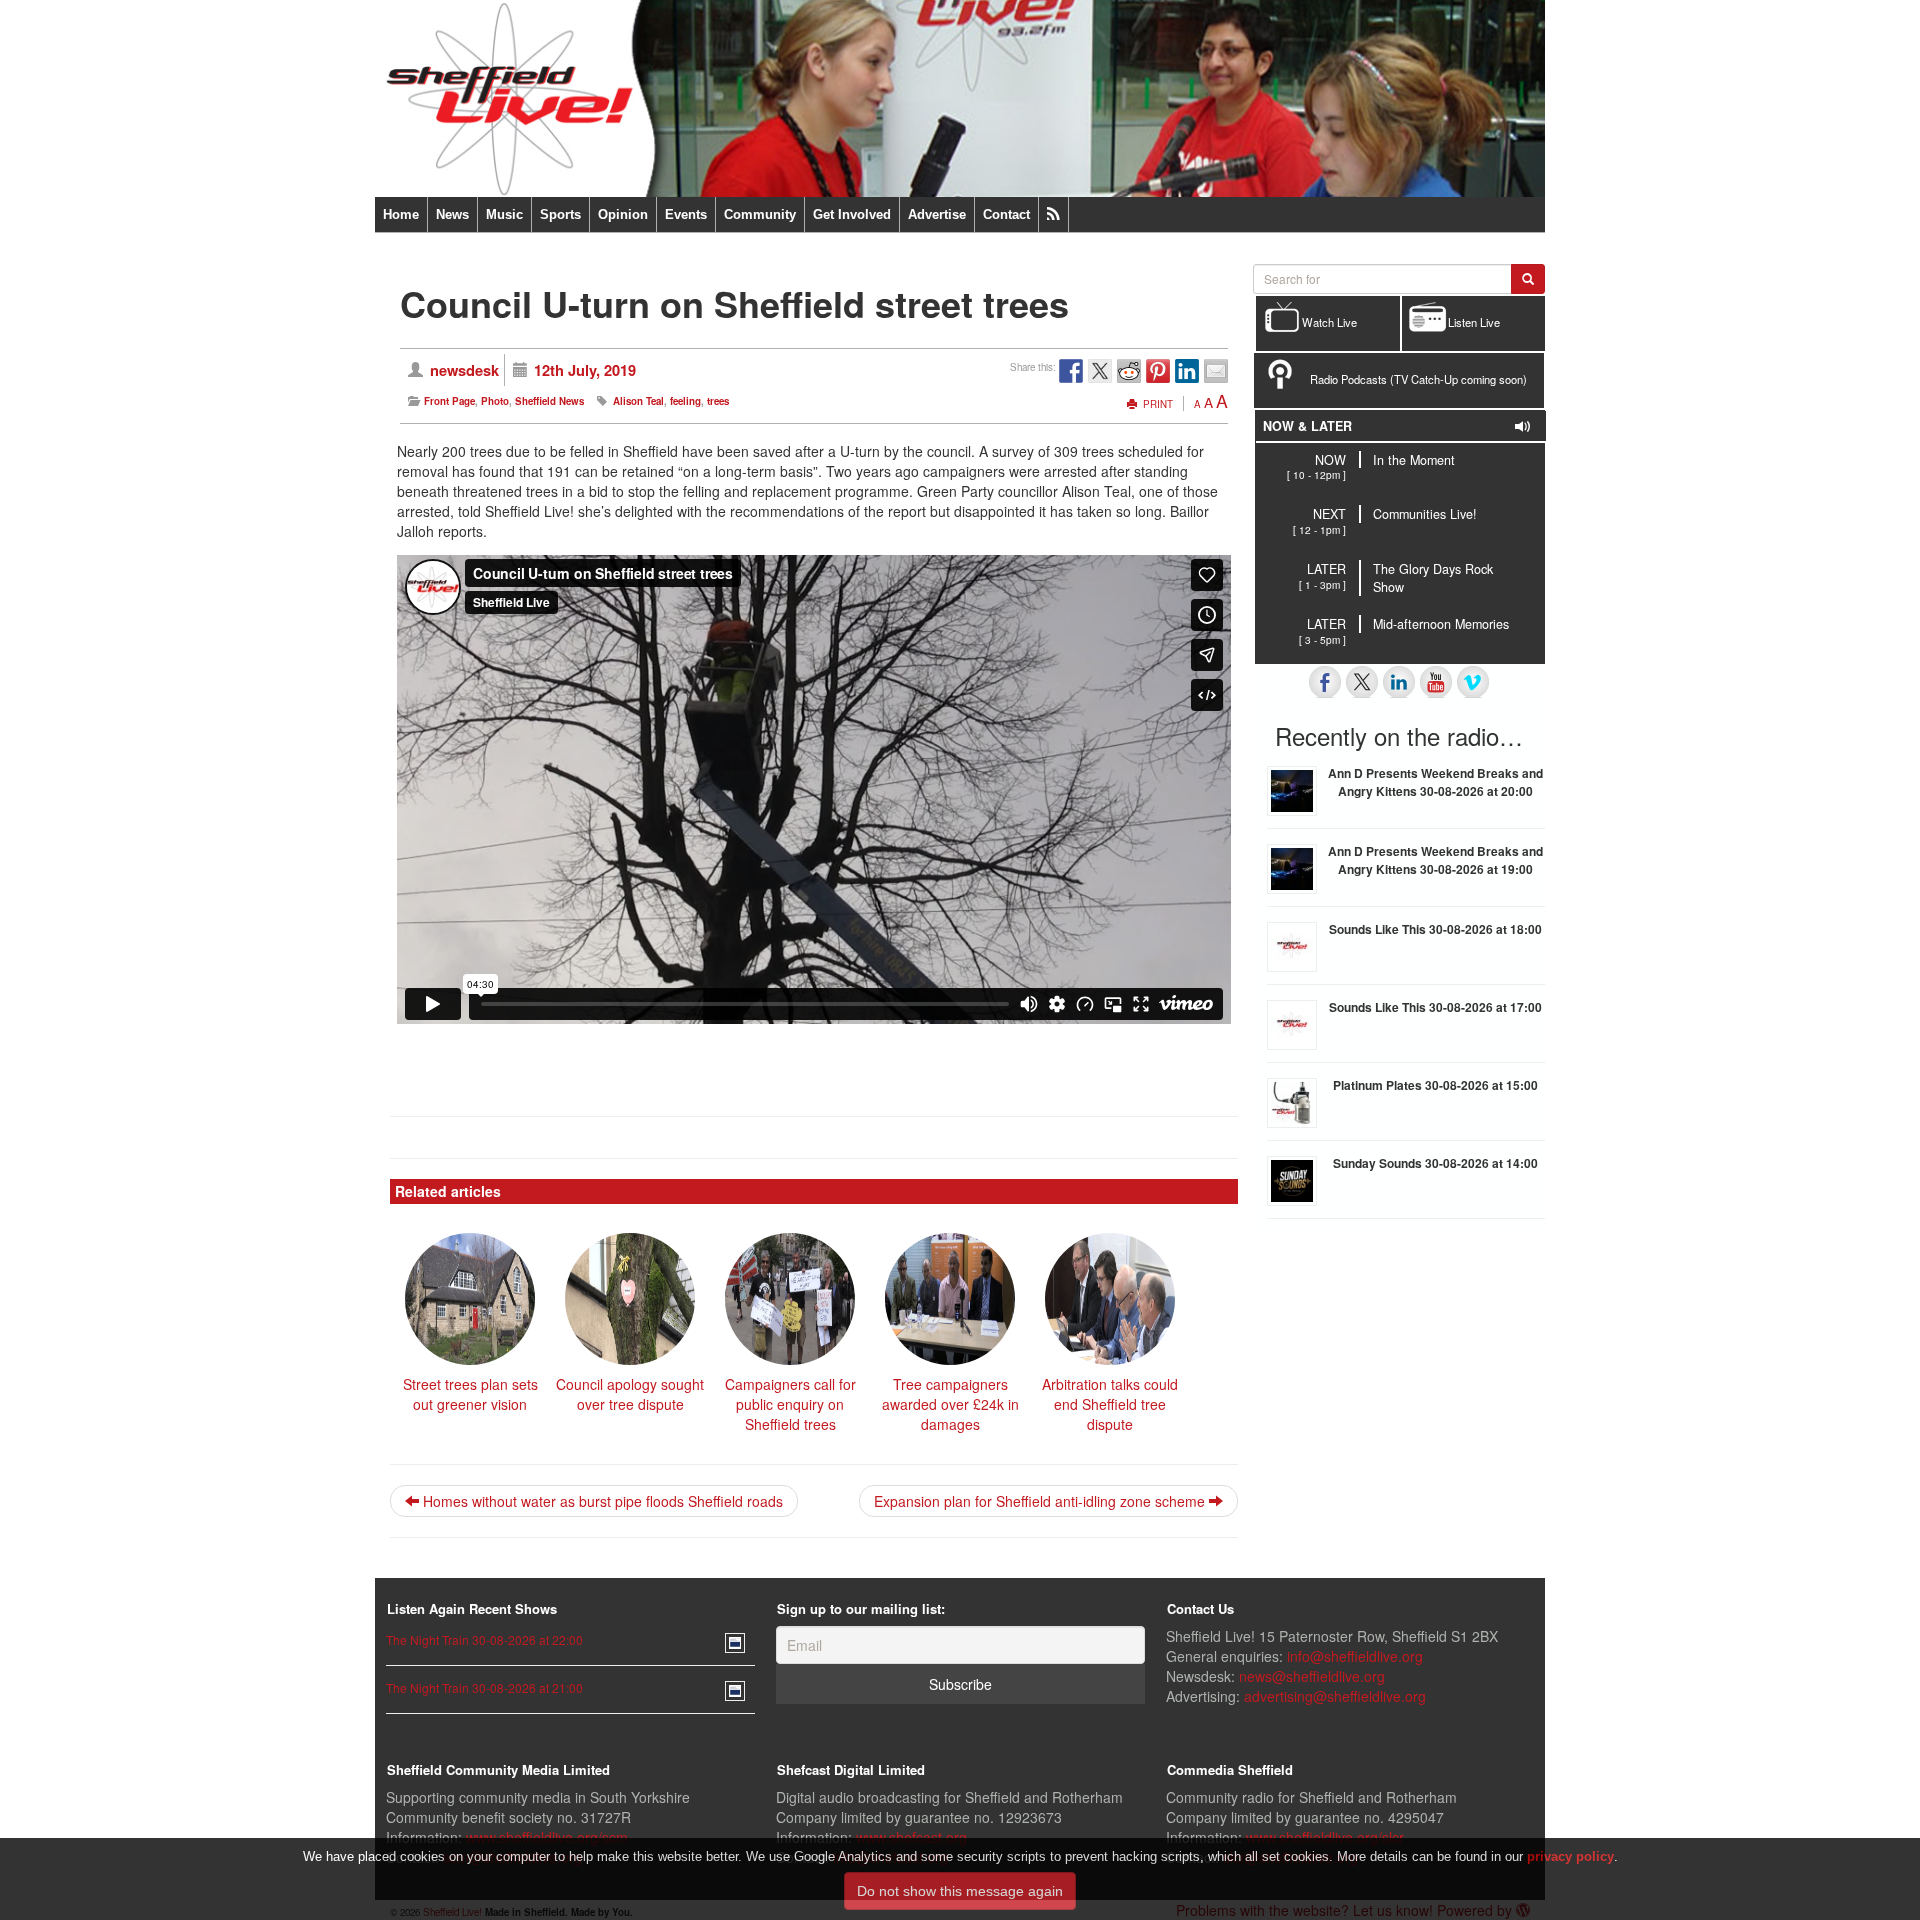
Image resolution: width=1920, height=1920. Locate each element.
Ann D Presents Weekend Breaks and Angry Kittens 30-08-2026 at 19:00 (1435, 860)
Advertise (937, 214)
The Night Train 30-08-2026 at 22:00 (484, 1639)
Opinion (623, 214)
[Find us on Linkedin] (1399, 682)
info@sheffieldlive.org (1355, 1656)
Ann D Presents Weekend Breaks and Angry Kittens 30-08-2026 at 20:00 (1435, 782)
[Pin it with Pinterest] (1158, 371)
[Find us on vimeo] (1473, 682)
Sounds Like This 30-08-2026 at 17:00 (1435, 1007)
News (452, 214)
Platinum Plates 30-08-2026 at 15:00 (1435, 1085)
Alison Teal (638, 401)
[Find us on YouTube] (1436, 682)
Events (686, 214)
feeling (685, 401)
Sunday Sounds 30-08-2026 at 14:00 (1435, 1163)
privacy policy (1570, 1856)
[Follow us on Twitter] (1362, 682)
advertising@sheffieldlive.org (1335, 1696)
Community (760, 214)
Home (401, 214)
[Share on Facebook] (1071, 371)
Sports (560, 214)
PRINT (1156, 404)
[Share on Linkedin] (1187, 371)
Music (504, 214)
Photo (495, 401)
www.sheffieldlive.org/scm (547, 1837)
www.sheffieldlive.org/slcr (1325, 1837)
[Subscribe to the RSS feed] (1053, 214)
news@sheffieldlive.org (1312, 1676)
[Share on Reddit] (1129, 371)
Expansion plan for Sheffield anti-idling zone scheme (1041, 1501)
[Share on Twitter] (1100, 371)
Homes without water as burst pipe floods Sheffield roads (601, 1501)
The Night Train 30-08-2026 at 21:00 (484, 1687)
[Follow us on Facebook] (1325, 682)
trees (718, 401)
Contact (1006, 214)
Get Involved (852, 214)
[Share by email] (1216, 371)
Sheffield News (549, 401)
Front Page (449, 401)
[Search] (1528, 279)
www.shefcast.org (911, 1837)
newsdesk (464, 370)
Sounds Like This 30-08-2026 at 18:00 (1435, 929)
